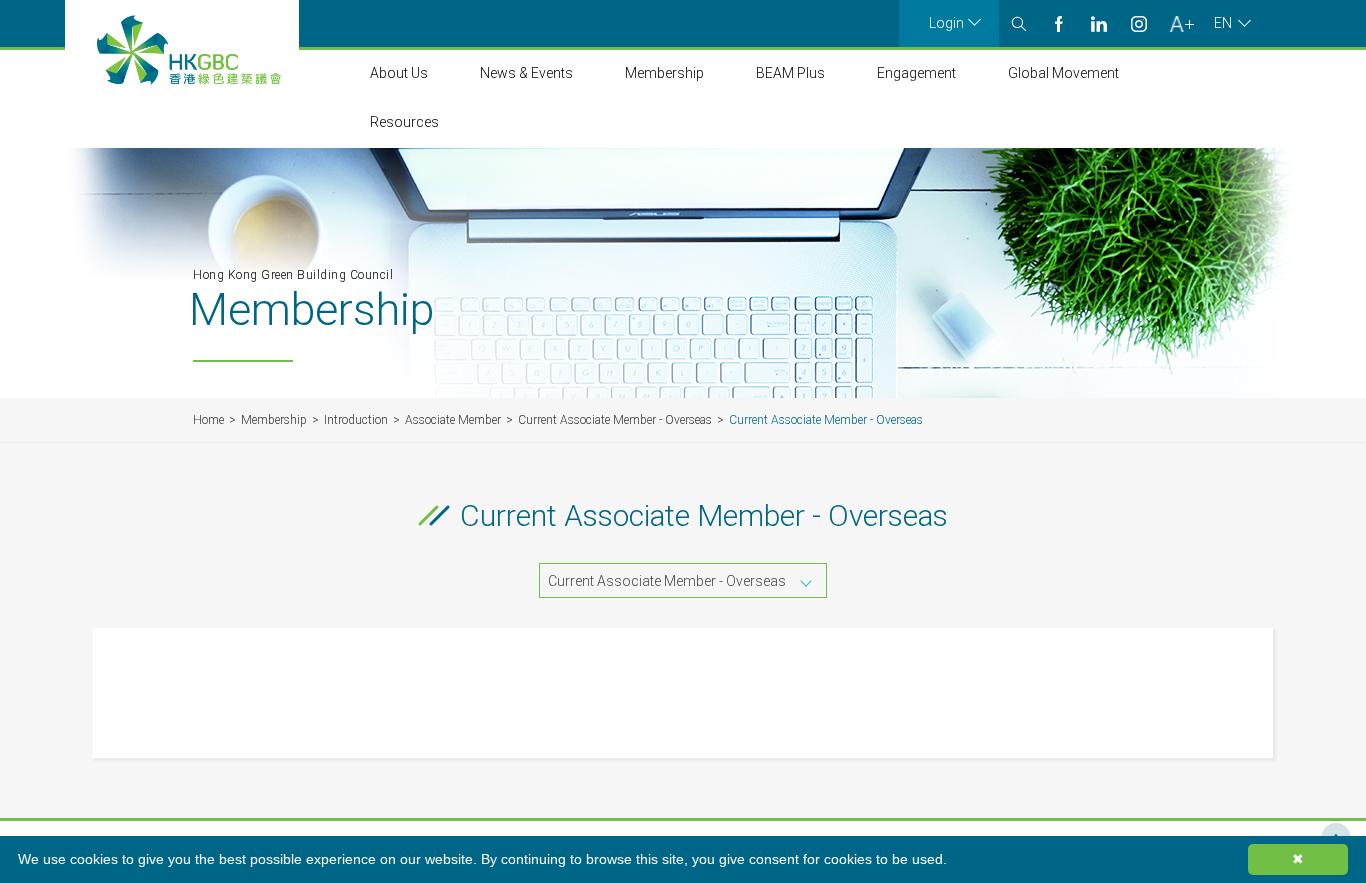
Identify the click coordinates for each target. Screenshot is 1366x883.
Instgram (1139, 23)
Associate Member (453, 420)
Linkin (1099, 23)
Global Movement (1063, 73)
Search (1019, 23)
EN (1223, 23)
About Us (399, 73)
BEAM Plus (790, 73)
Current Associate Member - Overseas (615, 420)
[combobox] (683, 580)
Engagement (916, 73)
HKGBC (189, 50)
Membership (664, 73)
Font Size (1181, 23)
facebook (1059, 23)
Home (208, 420)
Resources (404, 122)
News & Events (526, 73)
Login (946, 23)
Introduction (356, 420)
